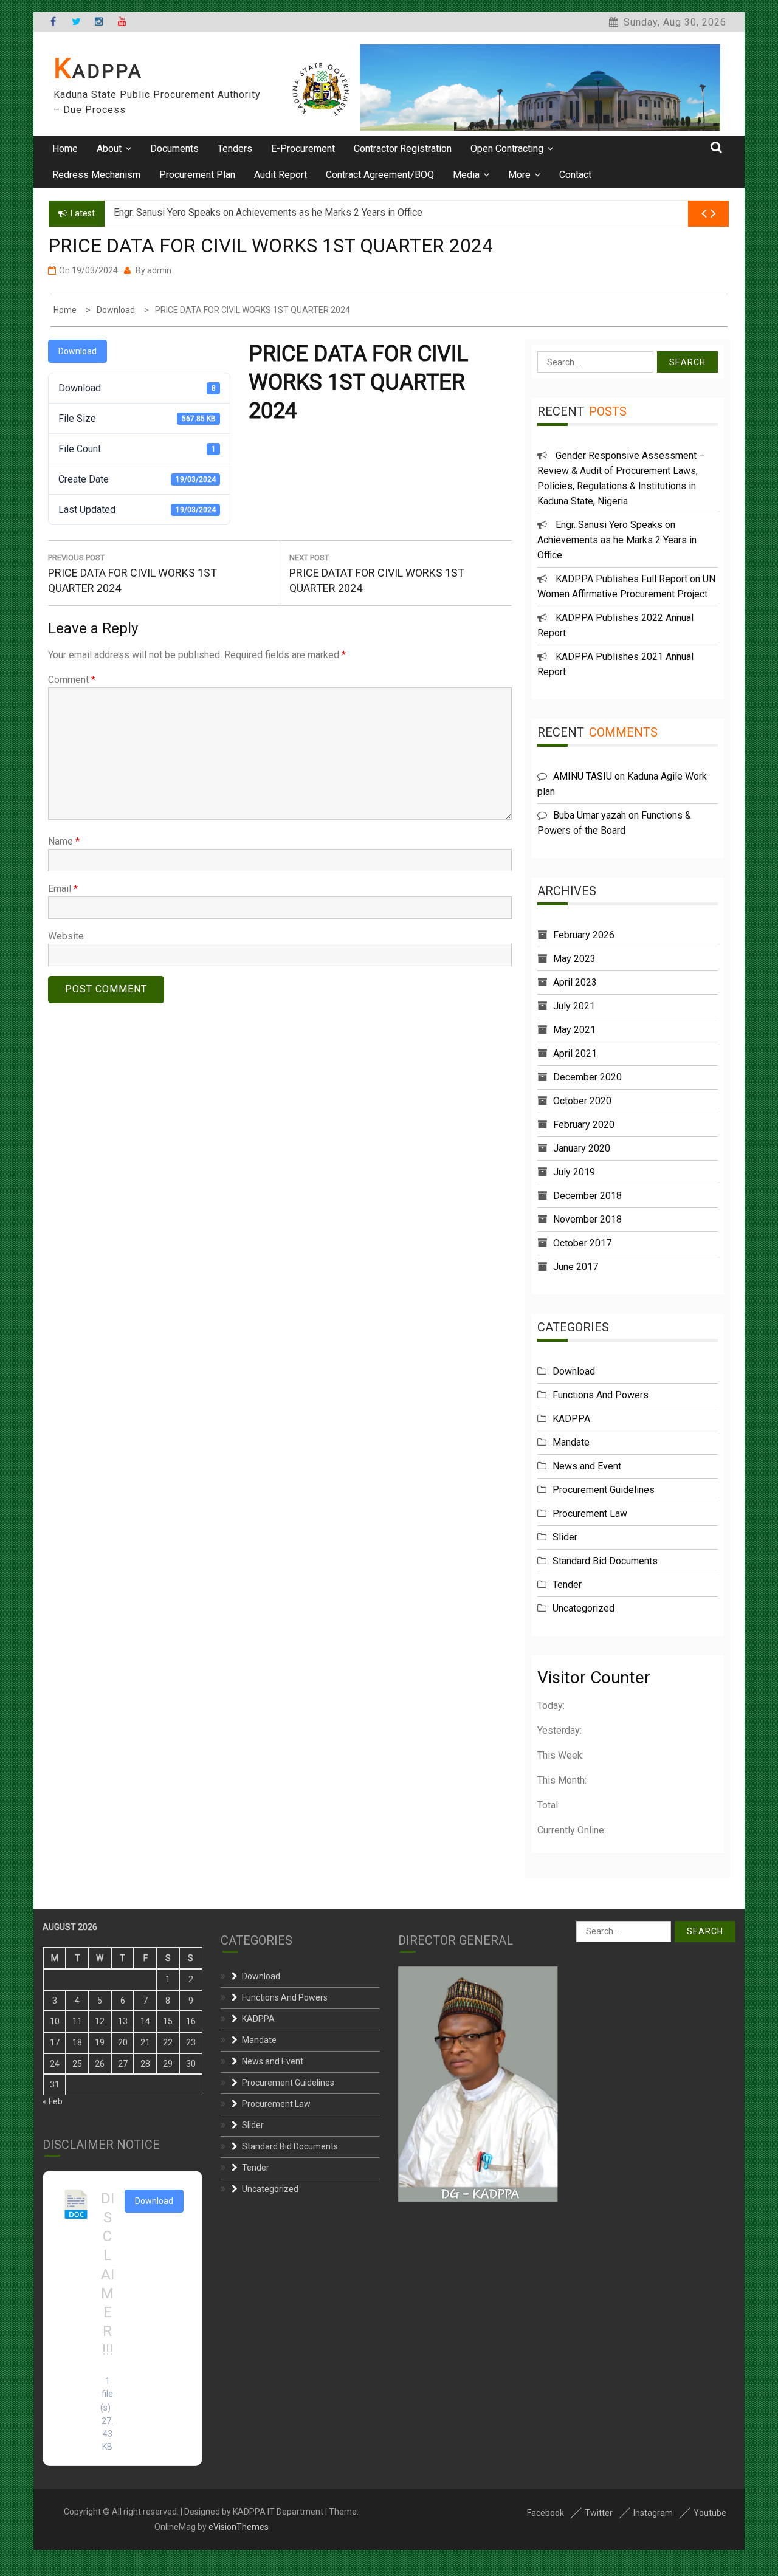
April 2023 (575, 982)
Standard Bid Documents (605, 1561)
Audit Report (281, 175)
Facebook (546, 2513)
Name (64, 841)
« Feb (53, 2101)
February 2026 (584, 935)
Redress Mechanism (96, 175)
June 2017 (576, 1267)
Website (66, 936)
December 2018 (587, 1196)
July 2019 (574, 1172)
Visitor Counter (594, 1678)
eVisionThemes (239, 2527)
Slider (565, 1537)
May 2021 (574, 1030)
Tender (567, 1585)
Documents (174, 149)
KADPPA (98, 71)
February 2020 (584, 1125)
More (519, 175)
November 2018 (587, 1219)
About (109, 149)
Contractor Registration (403, 149)
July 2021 (574, 1006)
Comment (72, 680)
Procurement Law (590, 1513)
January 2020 (582, 1148)
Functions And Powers (601, 1395)
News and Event (587, 1466)
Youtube (710, 2513)
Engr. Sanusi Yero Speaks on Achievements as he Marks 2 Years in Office (617, 540)
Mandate (571, 1442)
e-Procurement (303, 149)
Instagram (653, 2513)
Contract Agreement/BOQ (380, 175)
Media (466, 175)
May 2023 (574, 959)
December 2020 (587, 1077)
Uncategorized (583, 1608)
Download (77, 351)
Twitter (599, 2513)
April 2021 (575, 1053)
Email (63, 889)
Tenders (235, 149)
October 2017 (582, 1243)
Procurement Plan (197, 175)
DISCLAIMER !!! (108, 2275)
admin (159, 270)
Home (65, 149)
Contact (575, 175)
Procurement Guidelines (604, 1490)
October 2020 (582, 1101)
